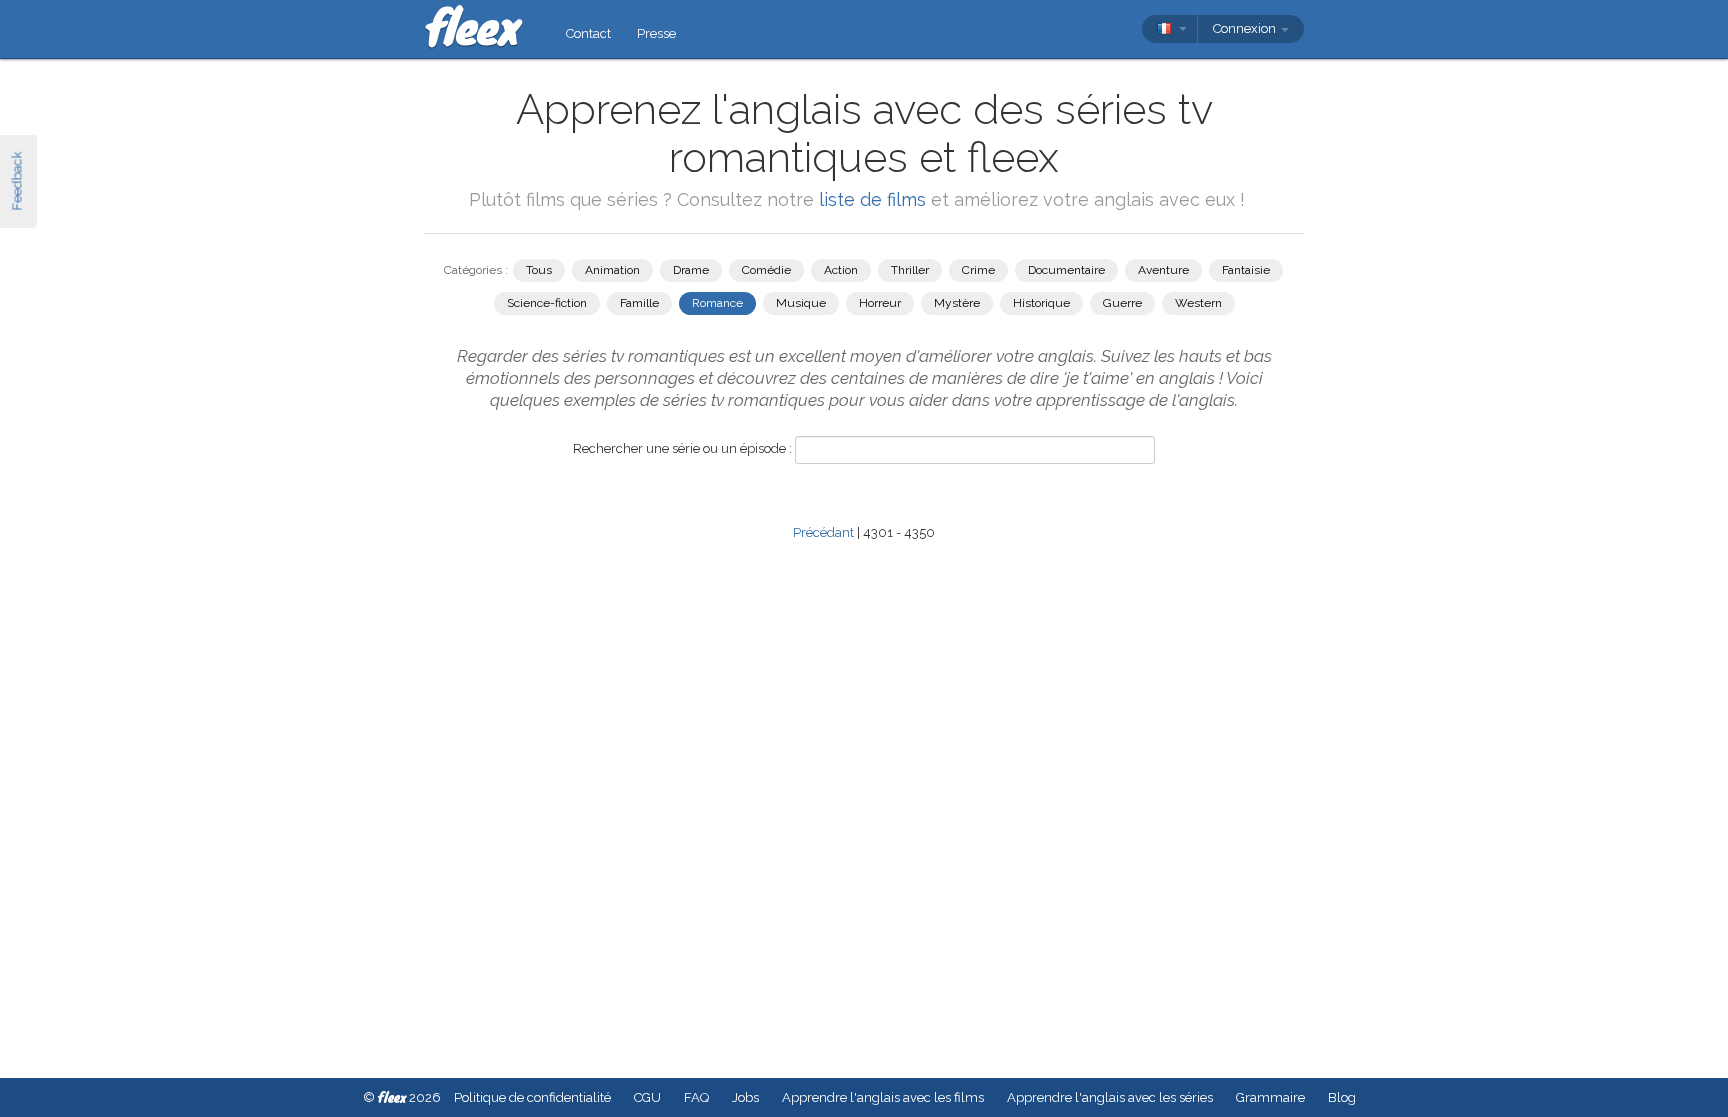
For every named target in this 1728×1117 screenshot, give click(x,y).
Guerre (1122, 303)
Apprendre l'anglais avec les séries (1110, 1097)
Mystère (957, 303)
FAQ (696, 1097)
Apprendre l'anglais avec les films (883, 1097)
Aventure (1163, 270)
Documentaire (1066, 270)
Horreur (880, 303)
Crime (978, 270)
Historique (1041, 303)
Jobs (745, 1097)
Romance (717, 303)
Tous (539, 270)
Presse (656, 33)
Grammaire (1270, 1097)
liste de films (872, 199)
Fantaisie (1246, 270)
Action (841, 270)
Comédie (766, 270)
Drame (691, 270)
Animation (612, 270)
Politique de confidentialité (532, 1097)
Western (1198, 303)
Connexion (1246, 28)
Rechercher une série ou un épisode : (682, 448)
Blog (1342, 1097)
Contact (588, 33)
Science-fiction (547, 303)
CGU (647, 1097)
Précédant (823, 532)
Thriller (910, 270)
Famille (639, 303)
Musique (801, 303)
